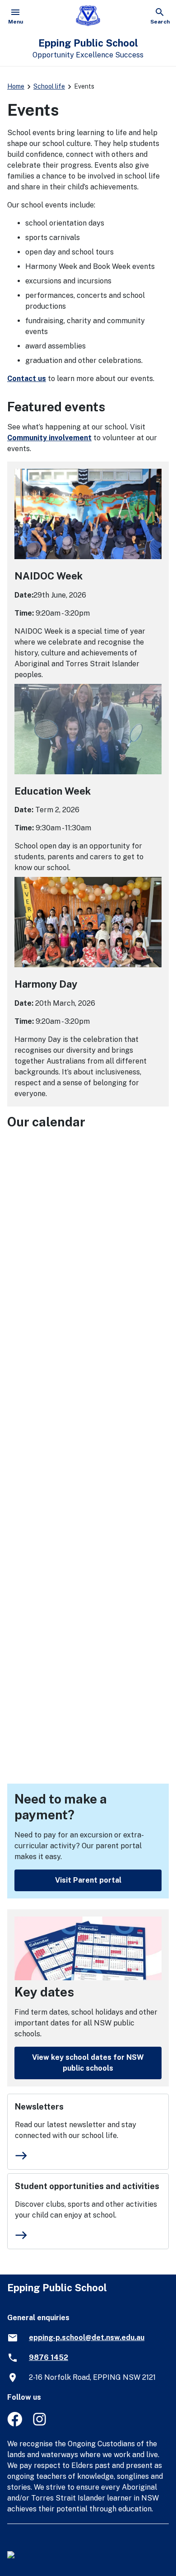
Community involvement (49, 438)
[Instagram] (40, 2424)
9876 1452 (49, 2357)
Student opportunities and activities (87, 2186)
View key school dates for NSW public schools (88, 2063)
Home (16, 86)
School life (49, 86)
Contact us (27, 379)
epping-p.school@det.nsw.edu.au (87, 2338)
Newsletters (39, 2107)
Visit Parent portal (88, 1880)
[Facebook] (15, 2424)
